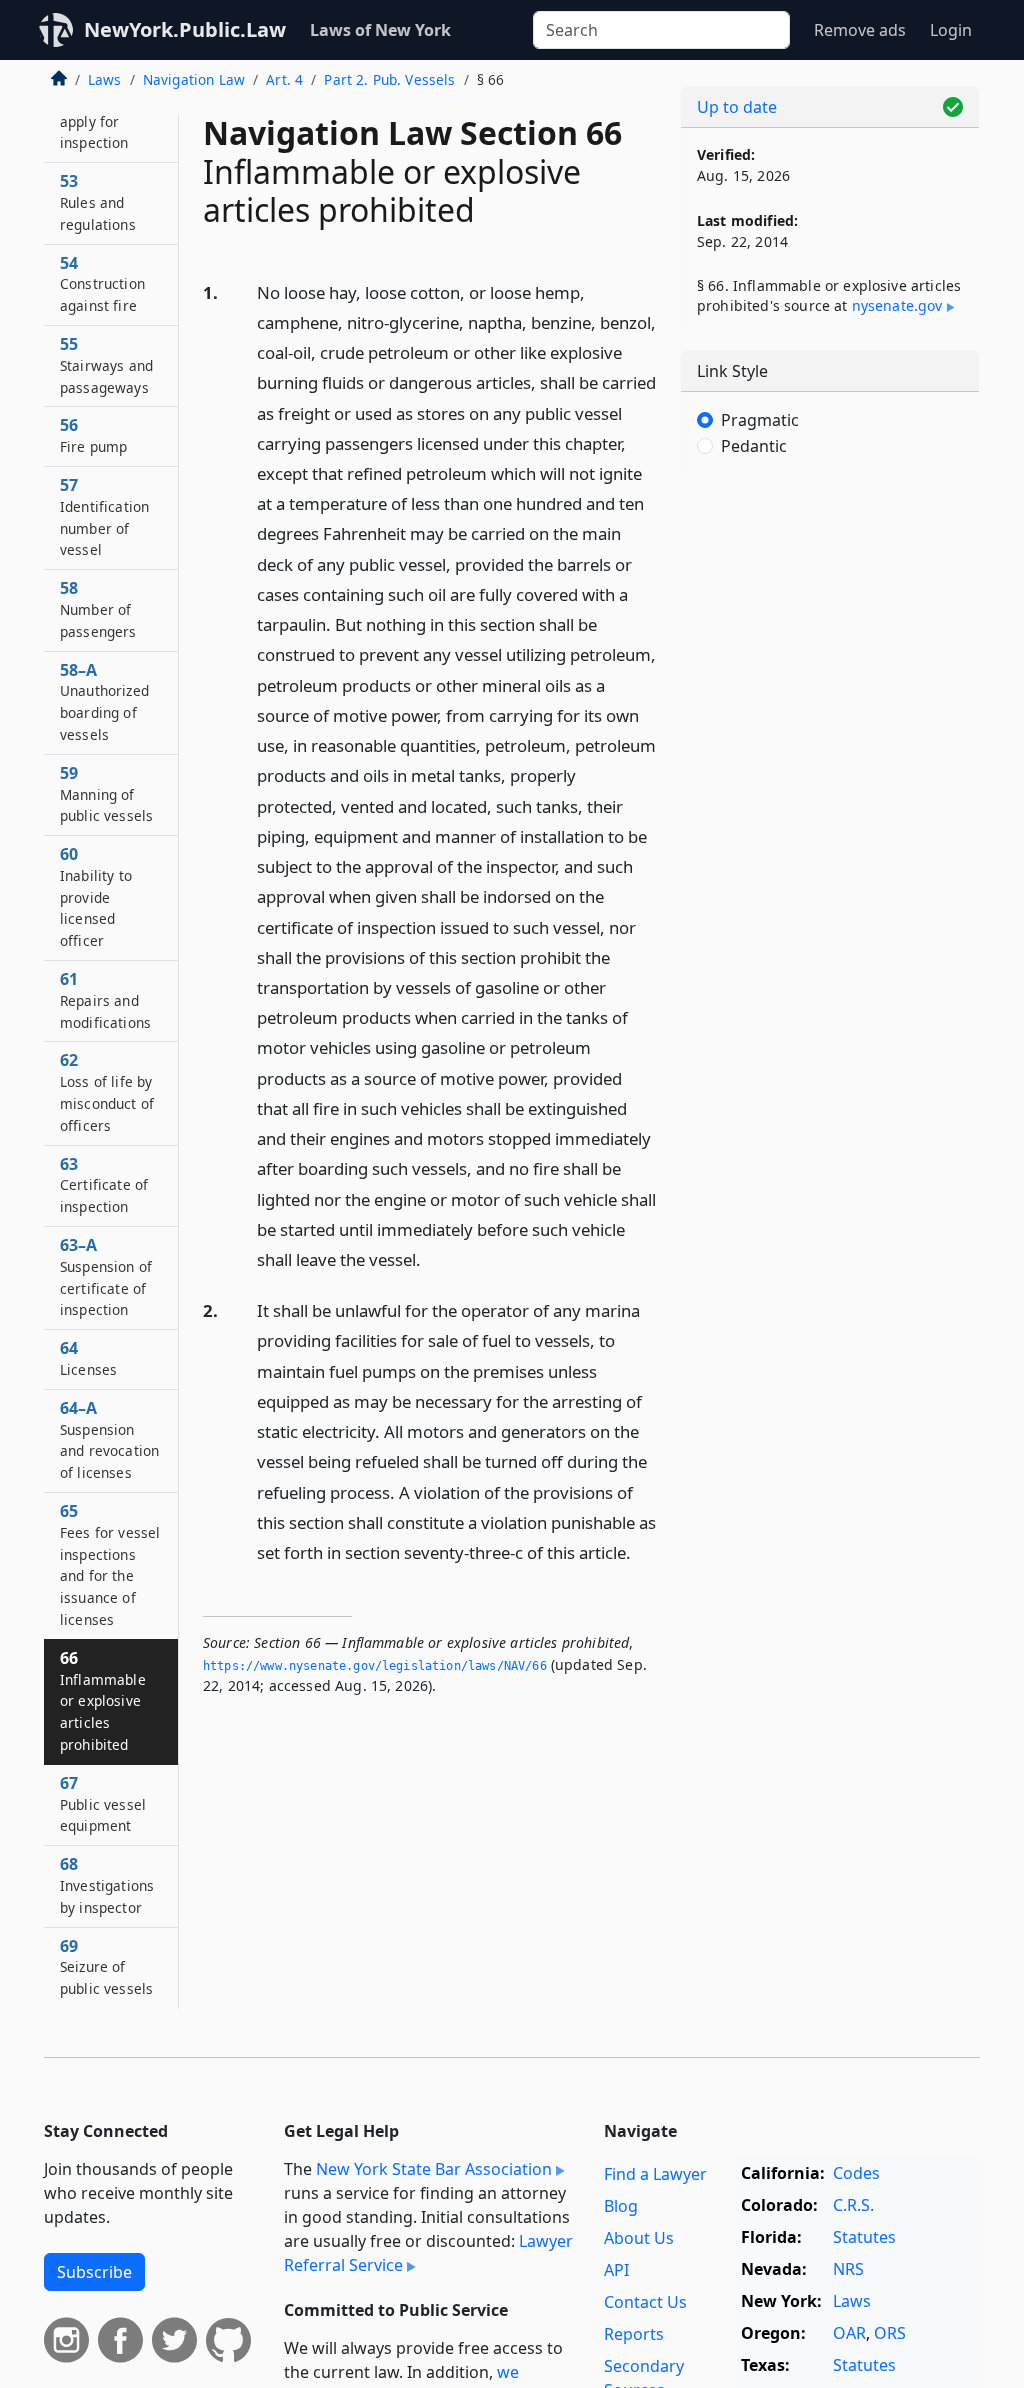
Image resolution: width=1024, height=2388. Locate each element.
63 (104, 1185)
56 (93, 435)
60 (96, 896)
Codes (856, 2173)
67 (103, 1804)
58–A (104, 701)
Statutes (864, 2237)
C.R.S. (853, 2205)
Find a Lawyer (655, 2174)
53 (98, 202)
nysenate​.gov (897, 305)
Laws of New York (380, 30)
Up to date (737, 107)
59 (106, 794)
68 (107, 1885)
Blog (621, 2206)
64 (88, 1358)
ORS (890, 2333)
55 (106, 365)
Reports (634, 2334)
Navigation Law (194, 79)
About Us (639, 2238)
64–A (109, 1439)
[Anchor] (432, 1258)
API (616, 2270)
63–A (106, 1276)
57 (104, 516)
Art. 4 (284, 79)
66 (103, 1700)
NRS (848, 2269)
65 (110, 1564)
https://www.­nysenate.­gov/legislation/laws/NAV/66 (375, 1666)
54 (102, 284)
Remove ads (860, 30)
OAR (849, 2333)
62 (107, 1091)
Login (951, 30)
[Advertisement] (830, 630)
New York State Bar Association (434, 2169)
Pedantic (754, 446)
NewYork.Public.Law (185, 29)
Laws (105, 79)
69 (106, 1967)
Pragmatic (760, 420)
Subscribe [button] (94, 2272)
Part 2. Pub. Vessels (389, 79)
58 (98, 609)
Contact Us (645, 2302)
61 (105, 1000)
